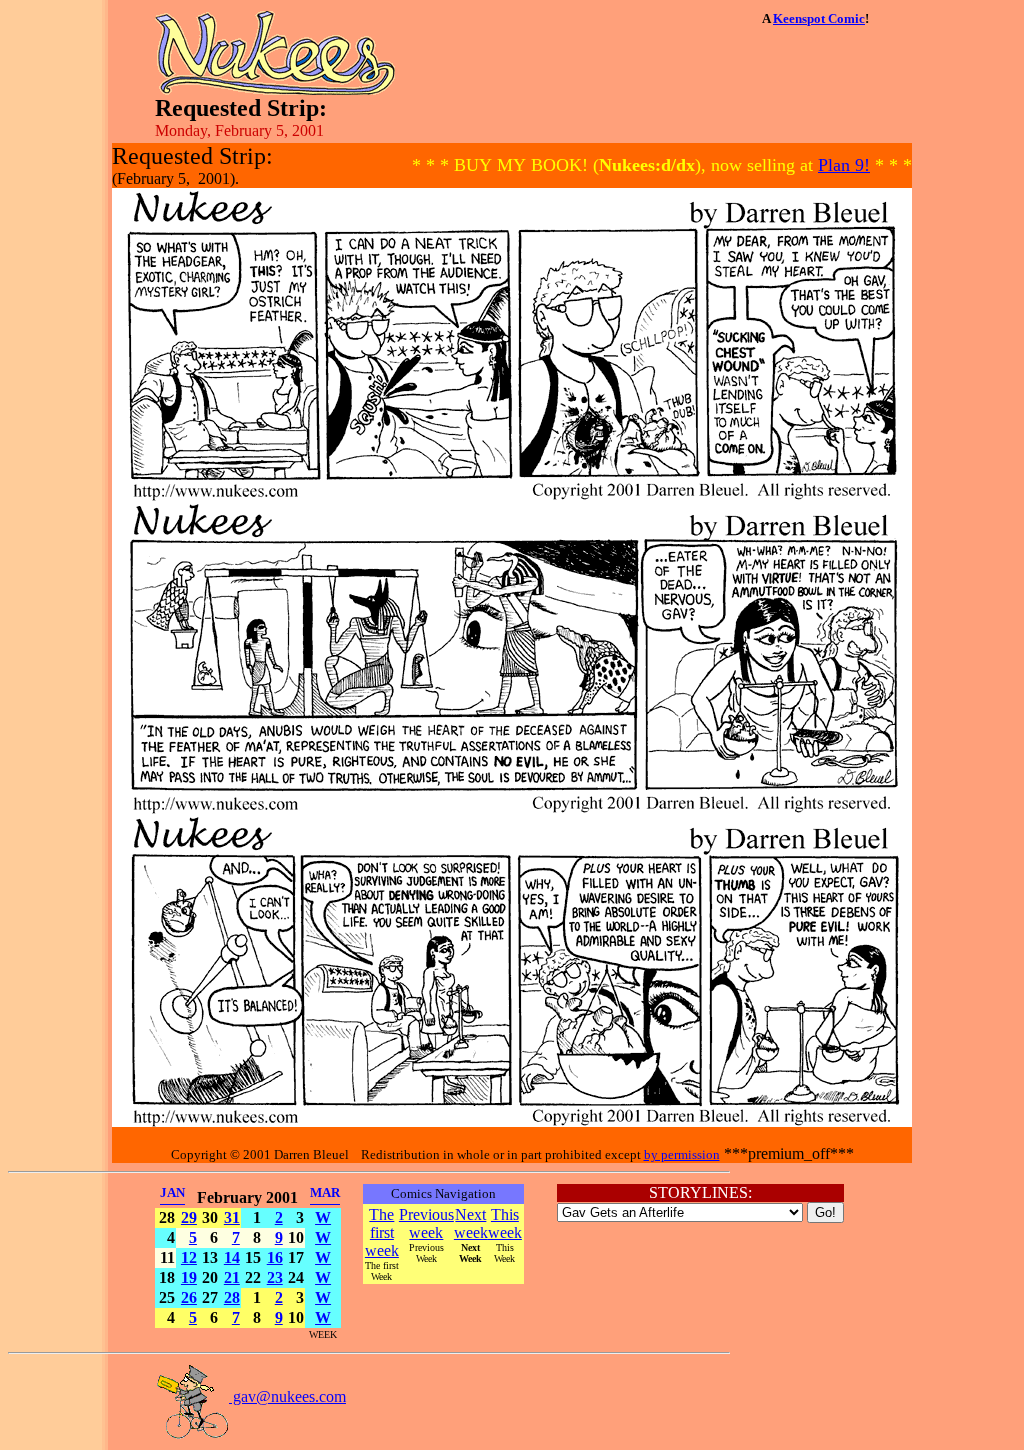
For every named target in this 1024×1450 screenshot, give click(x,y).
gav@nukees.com (287, 1396)
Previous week (426, 1223)
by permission (682, 1154)
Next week (471, 1223)
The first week (382, 1232)
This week (505, 1223)
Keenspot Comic (819, 18)
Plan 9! (844, 165)
